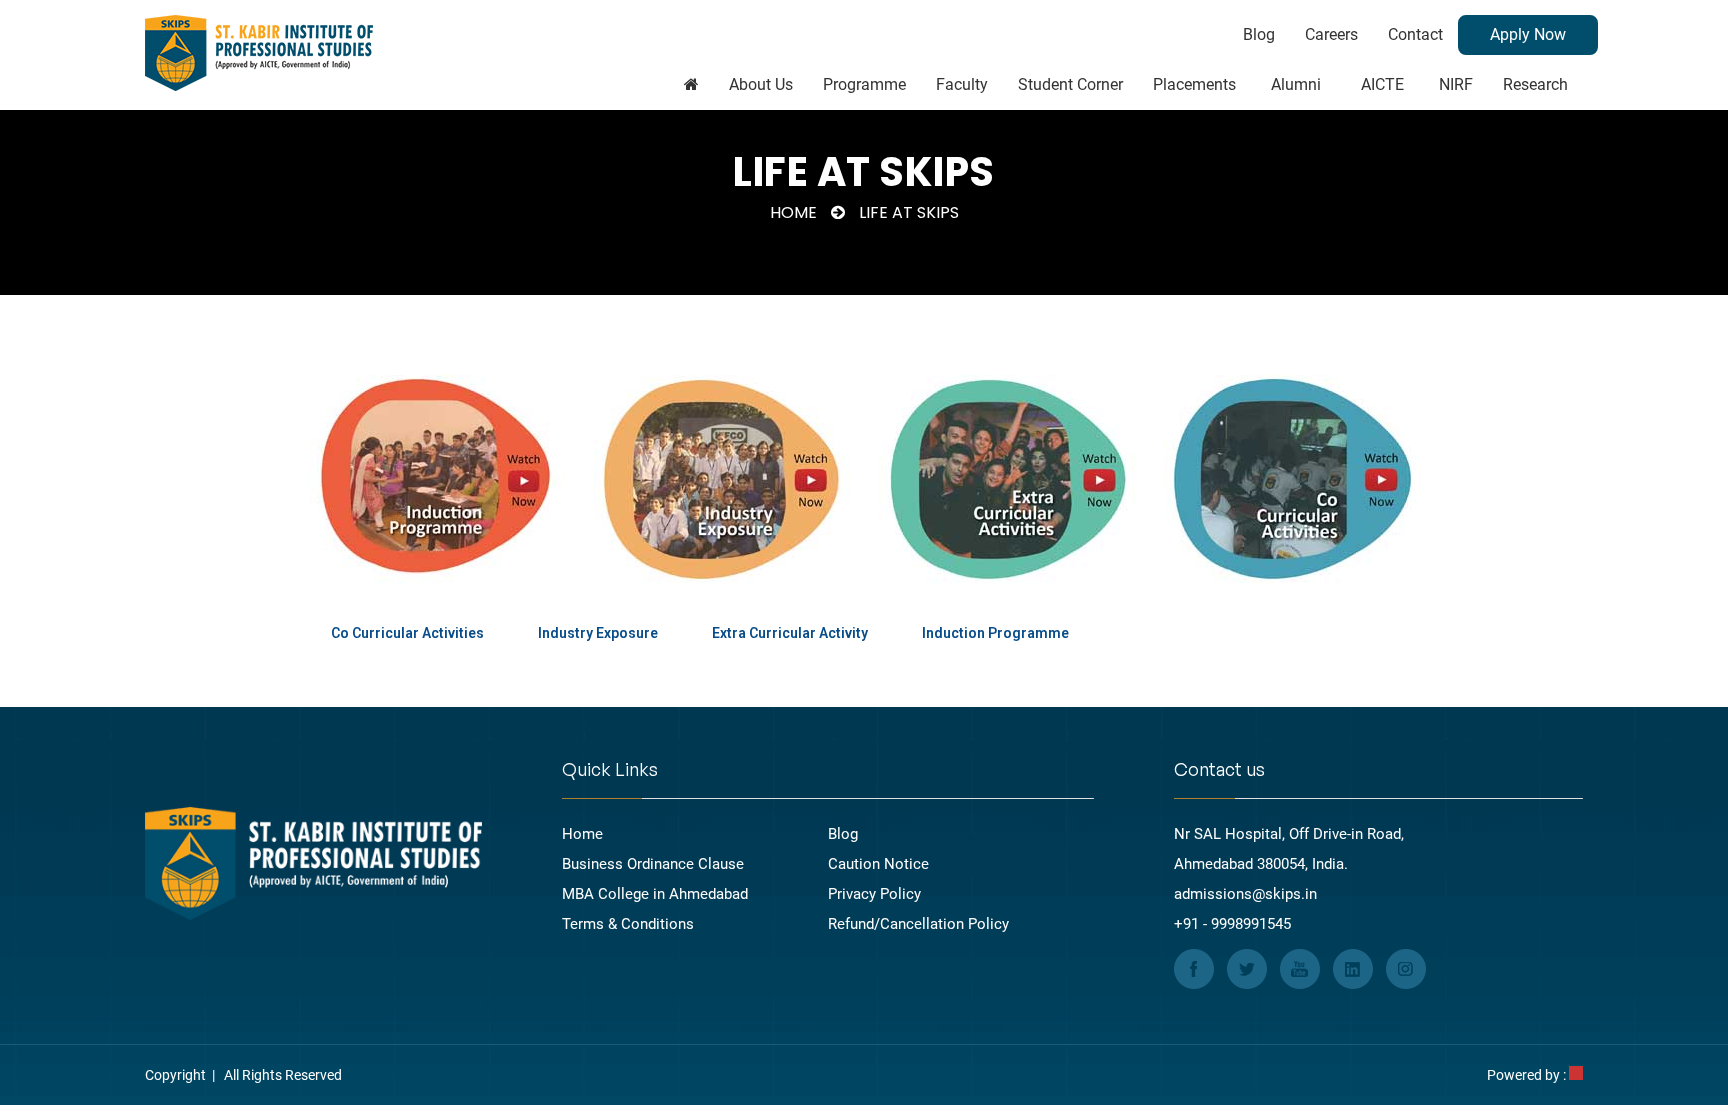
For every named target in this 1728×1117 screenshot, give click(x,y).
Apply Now (1528, 34)
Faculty (962, 84)
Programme (864, 84)
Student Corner (1070, 84)
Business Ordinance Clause (653, 864)
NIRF (1456, 84)
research (1535, 84)
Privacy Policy (874, 894)
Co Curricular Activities (407, 633)
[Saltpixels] (1576, 1075)
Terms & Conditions (628, 924)
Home (793, 212)
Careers (1331, 34)
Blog (1259, 34)
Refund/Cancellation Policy (918, 924)
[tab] (407, 633)
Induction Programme (995, 633)
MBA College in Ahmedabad (655, 894)
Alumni (1296, 84)
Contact (1415, 34)
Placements (1194, 84)
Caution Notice (878, 864)
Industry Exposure (598, 633)
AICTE (1382, 84)
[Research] (691, 85)
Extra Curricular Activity (790, 633)
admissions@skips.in (1245, 894)
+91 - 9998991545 (1232, 924)
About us (761, 84)
